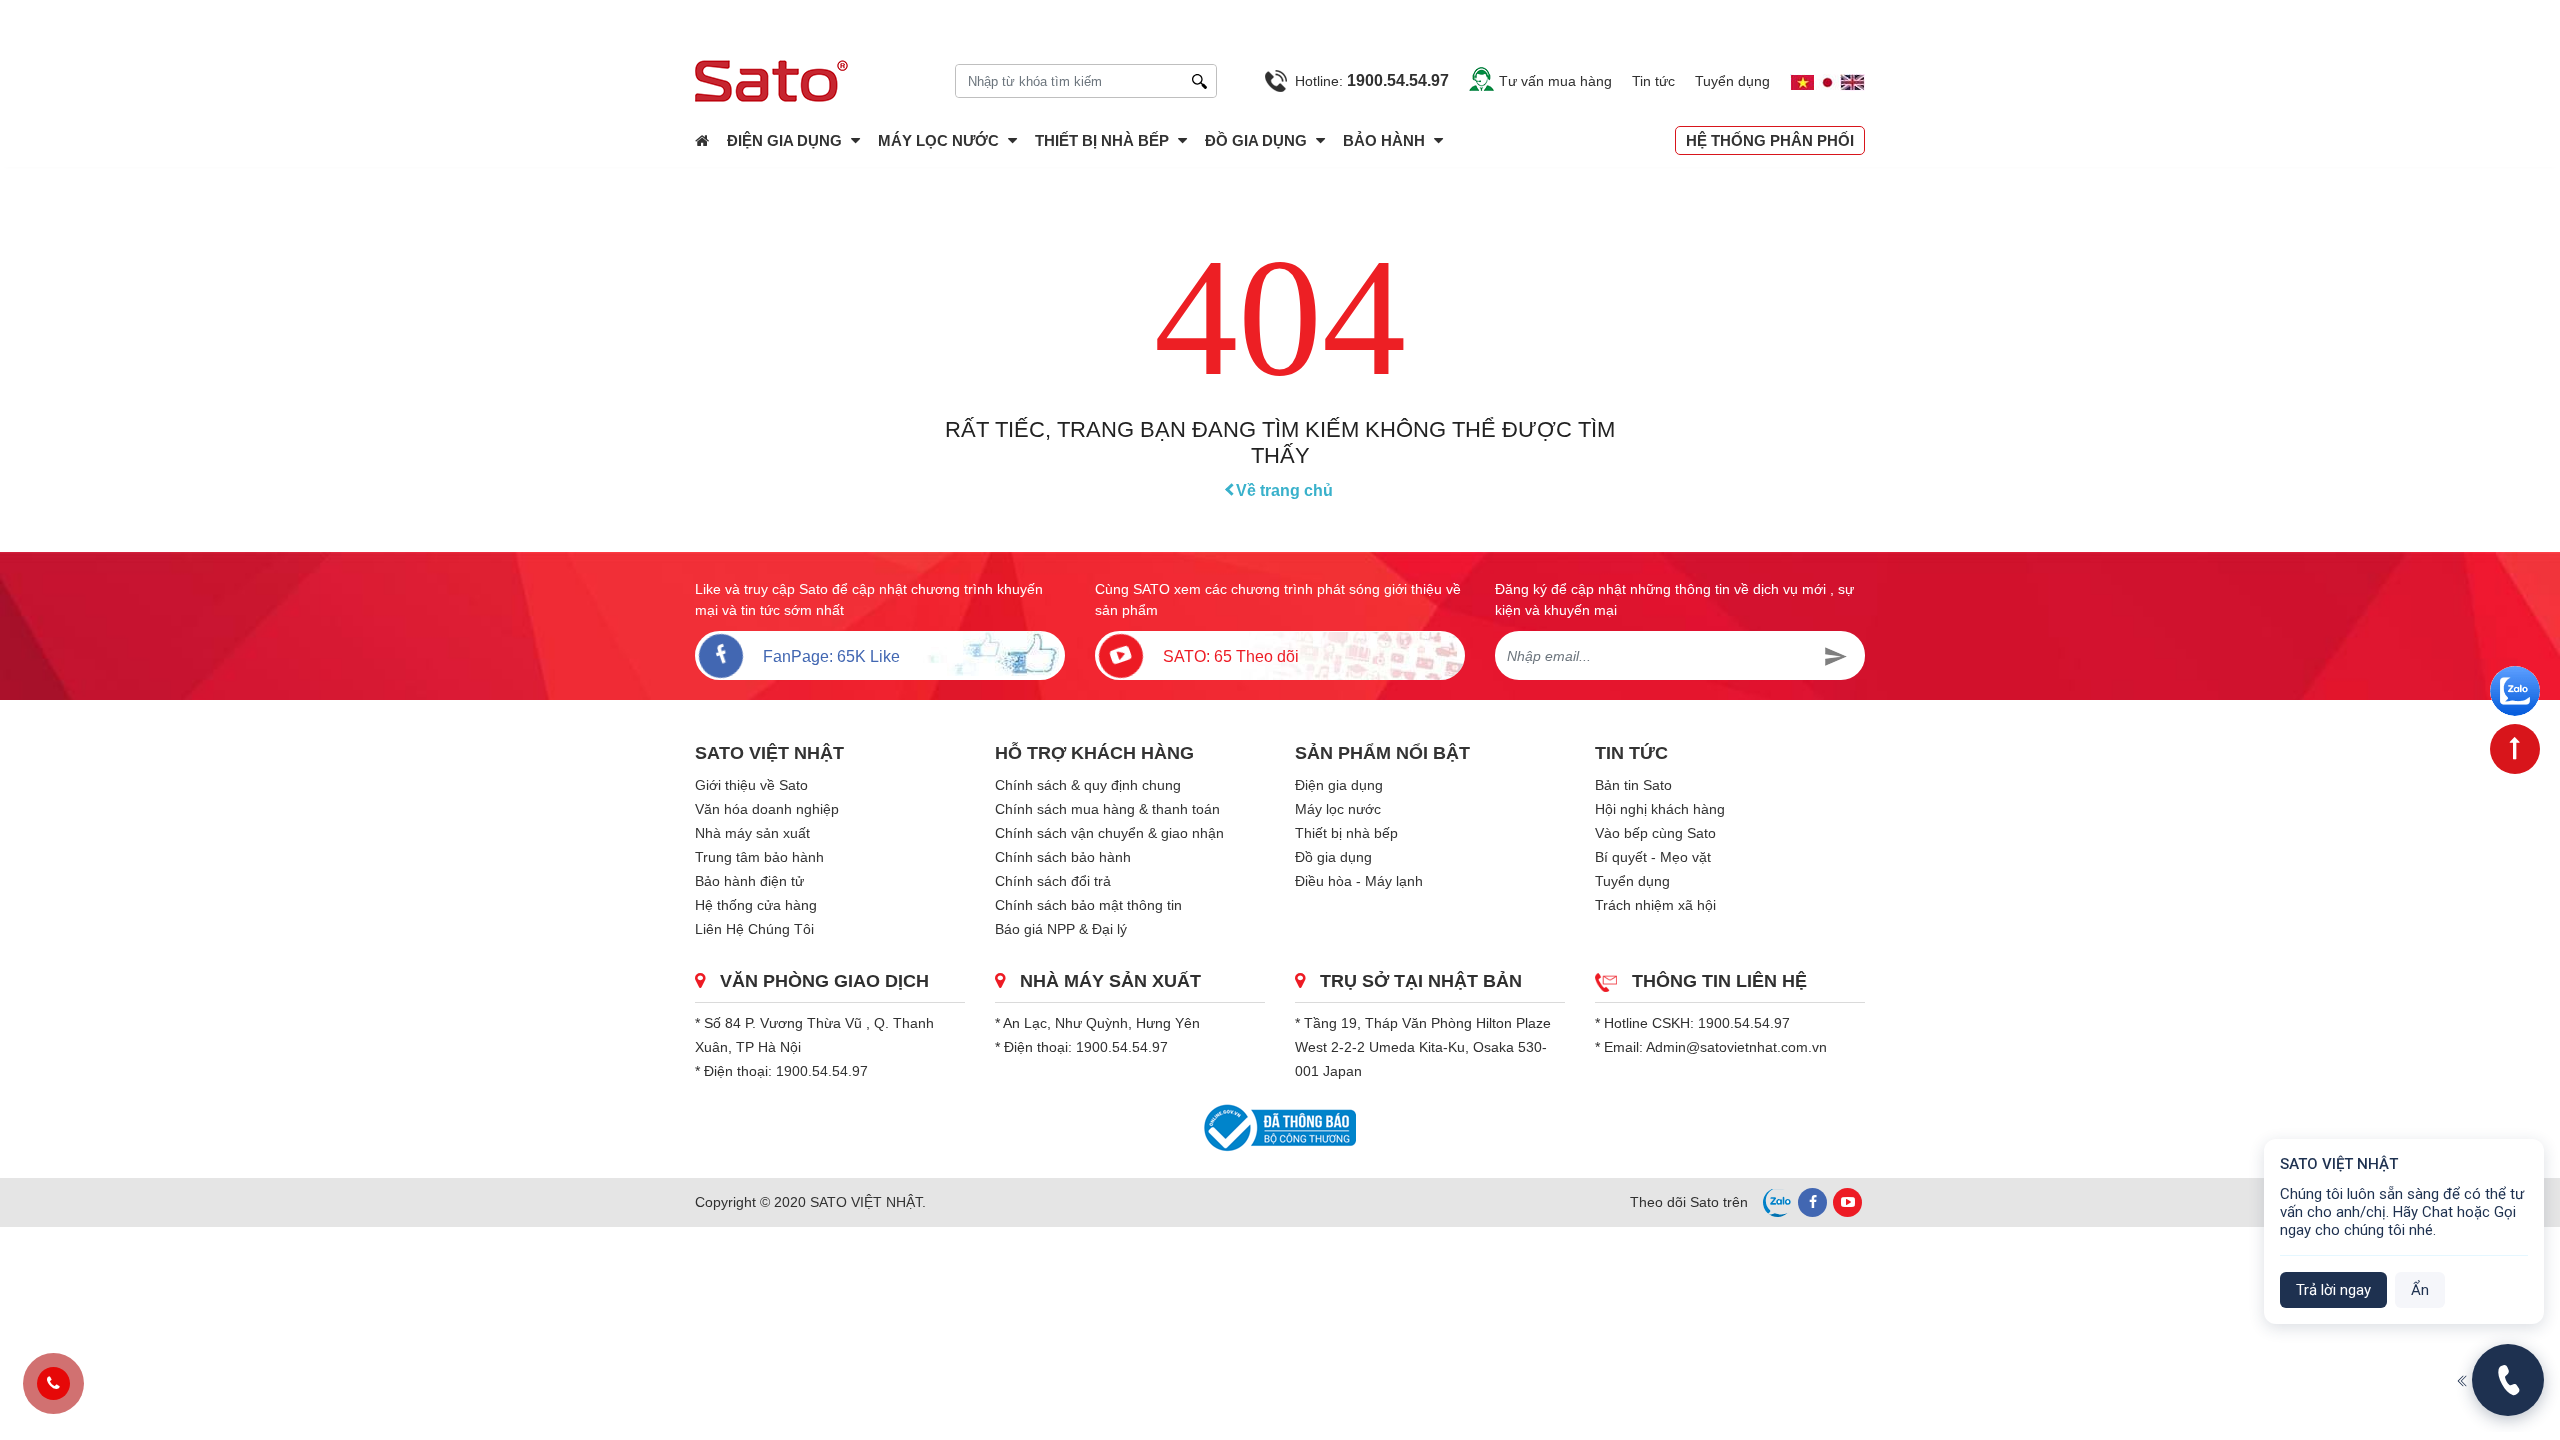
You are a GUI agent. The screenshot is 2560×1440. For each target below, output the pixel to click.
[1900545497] (53, 1384)
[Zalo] (2515, 691)
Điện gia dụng (784, 140)
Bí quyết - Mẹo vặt (1653, 857)
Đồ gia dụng (1256, 140)
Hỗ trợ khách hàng (1094, 753)
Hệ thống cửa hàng (756, 905)
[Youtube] (1847, 1202)
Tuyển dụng (1732, 81)
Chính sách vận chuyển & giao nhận (1109, 833)
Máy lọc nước (938, 140)
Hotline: (1372, 80)
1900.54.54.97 (822, 1071)
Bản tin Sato (1633, 785)
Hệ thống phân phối (1770, 140)
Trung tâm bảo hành (759, 857)
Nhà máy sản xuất (752, 833)
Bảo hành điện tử (749, 881)
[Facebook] (1812, 1202)
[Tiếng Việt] (1792, 81)
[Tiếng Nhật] (1827, 81)
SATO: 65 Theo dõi (1231, 656)
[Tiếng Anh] (1852, 81)
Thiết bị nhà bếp (1102, 140)
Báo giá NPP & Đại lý (1061, 929)
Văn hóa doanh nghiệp (767, 809)
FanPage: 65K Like (831, 656)
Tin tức (1653, 81)
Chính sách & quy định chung (1088, 785)
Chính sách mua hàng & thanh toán (1107, 809)
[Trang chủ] (702, 140)
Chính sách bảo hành (1063, 857)
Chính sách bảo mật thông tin (1088, 905)
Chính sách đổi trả (1053, 881)
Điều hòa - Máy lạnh (1359, 881)
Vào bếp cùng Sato (1655, 833)
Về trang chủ (1284, 490)
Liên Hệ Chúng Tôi (754, 929)
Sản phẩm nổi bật (1382, 753)
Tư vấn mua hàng (1555, 81)
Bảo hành (1386, 140)
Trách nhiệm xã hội (1655, 905)
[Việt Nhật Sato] (785, 81)
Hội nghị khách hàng (1660, 809)
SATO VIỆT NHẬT (769, 753)
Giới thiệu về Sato (751, 785)
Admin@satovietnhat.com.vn (1736, 1047)
